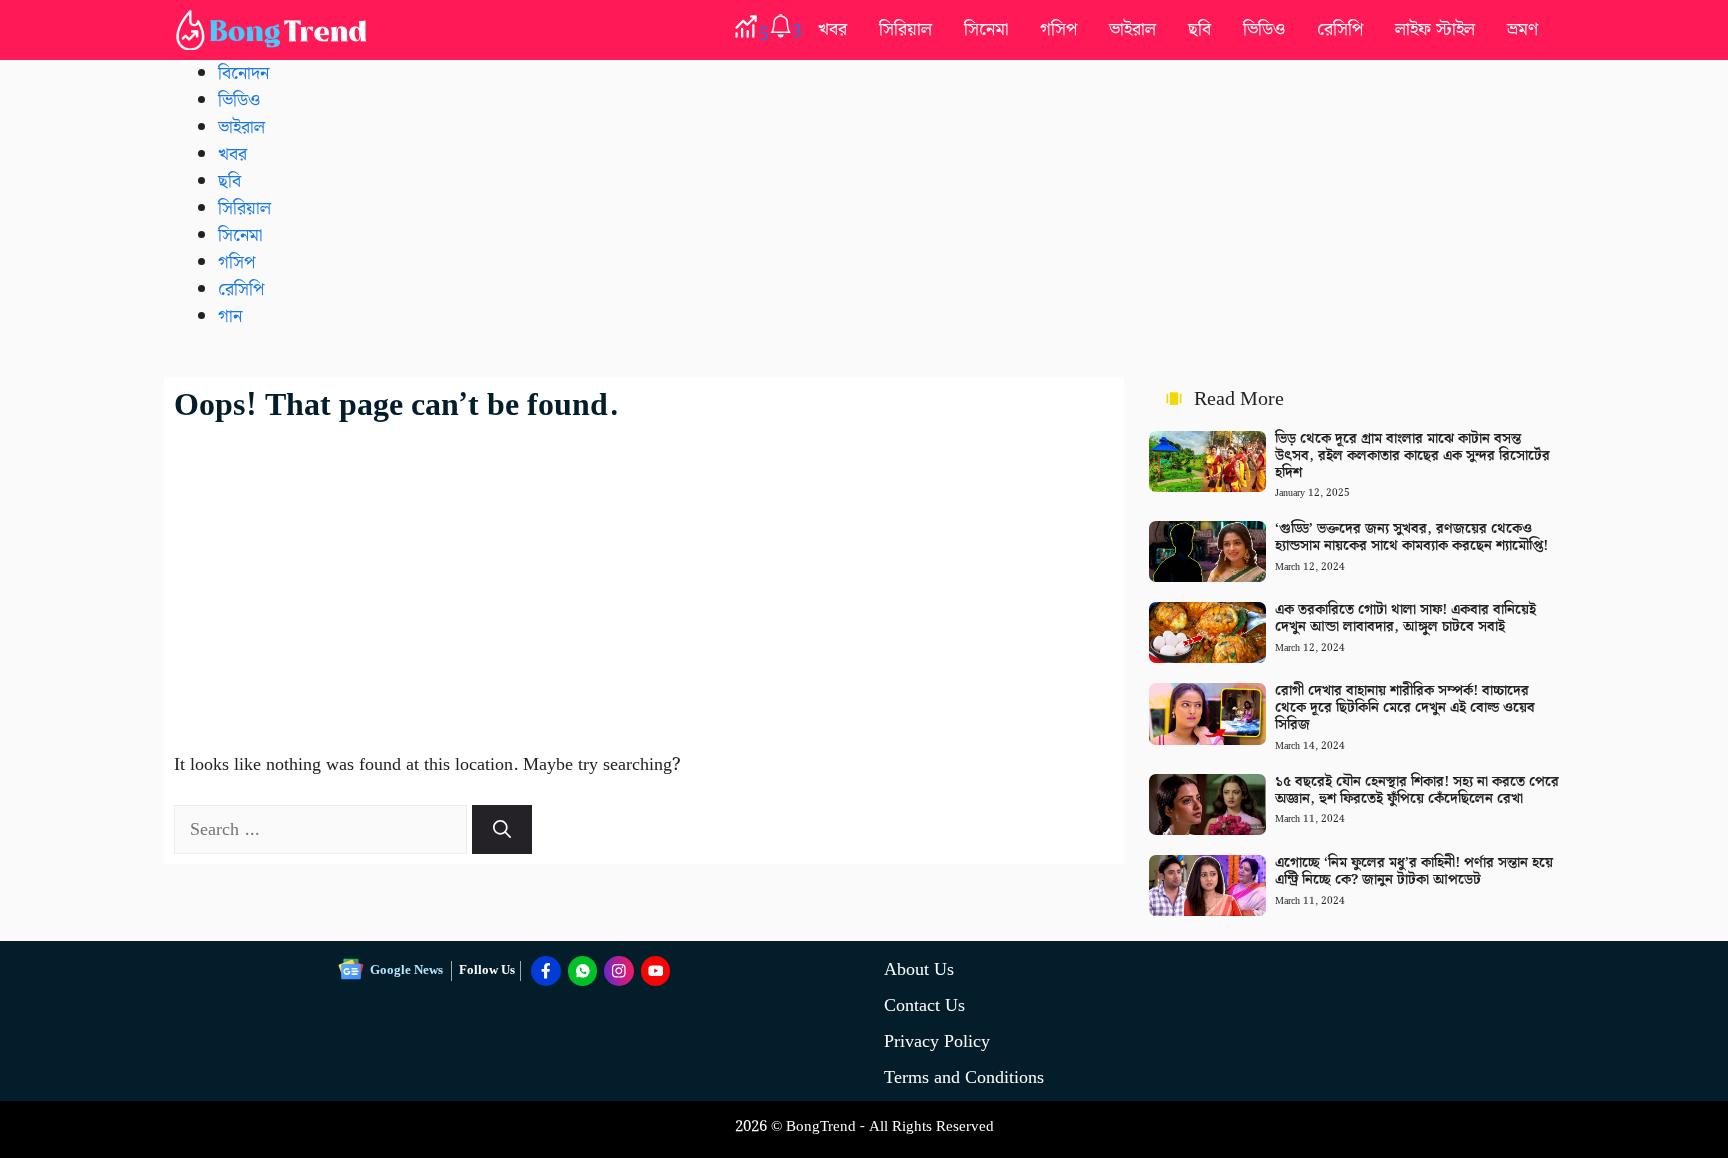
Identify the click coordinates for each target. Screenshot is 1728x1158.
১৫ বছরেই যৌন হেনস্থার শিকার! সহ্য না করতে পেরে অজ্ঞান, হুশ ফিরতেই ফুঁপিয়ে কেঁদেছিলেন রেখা (1417, 790)
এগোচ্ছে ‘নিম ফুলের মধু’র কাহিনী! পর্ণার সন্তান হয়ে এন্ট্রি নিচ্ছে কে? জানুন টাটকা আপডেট (1414, 871)
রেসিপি (1340, 29)
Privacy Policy (937, 1041)
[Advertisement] (644, 575)
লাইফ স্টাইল (1435, 29)
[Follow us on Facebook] (546, 971)
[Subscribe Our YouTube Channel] (656, 971)
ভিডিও (1264, 29)
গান (230, 316)
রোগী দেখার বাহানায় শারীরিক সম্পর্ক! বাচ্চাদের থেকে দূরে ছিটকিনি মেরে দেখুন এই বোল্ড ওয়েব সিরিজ (1405, 708)
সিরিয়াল (905, 29)
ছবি (1199, 29)
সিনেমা (986, 29)
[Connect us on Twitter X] (619, 971)
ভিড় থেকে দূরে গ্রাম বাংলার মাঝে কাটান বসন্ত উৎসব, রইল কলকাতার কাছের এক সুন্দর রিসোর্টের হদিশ (1412, 456)
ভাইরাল (1132, 29)
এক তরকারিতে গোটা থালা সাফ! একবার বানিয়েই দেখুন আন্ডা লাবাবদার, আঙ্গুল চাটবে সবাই (1405, 618)
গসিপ (1058, 29)
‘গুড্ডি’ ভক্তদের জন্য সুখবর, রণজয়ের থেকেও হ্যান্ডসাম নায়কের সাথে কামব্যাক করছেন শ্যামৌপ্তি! (1411, 537)
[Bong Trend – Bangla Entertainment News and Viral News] (275, 30)
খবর (832, 29)
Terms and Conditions (964, 1077)
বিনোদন (243, 73)
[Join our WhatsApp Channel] (583, 971)
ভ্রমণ (1522, 29)
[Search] (502, 829)
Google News (406, 970)
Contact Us (924, 1005)
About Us (919, 969)
